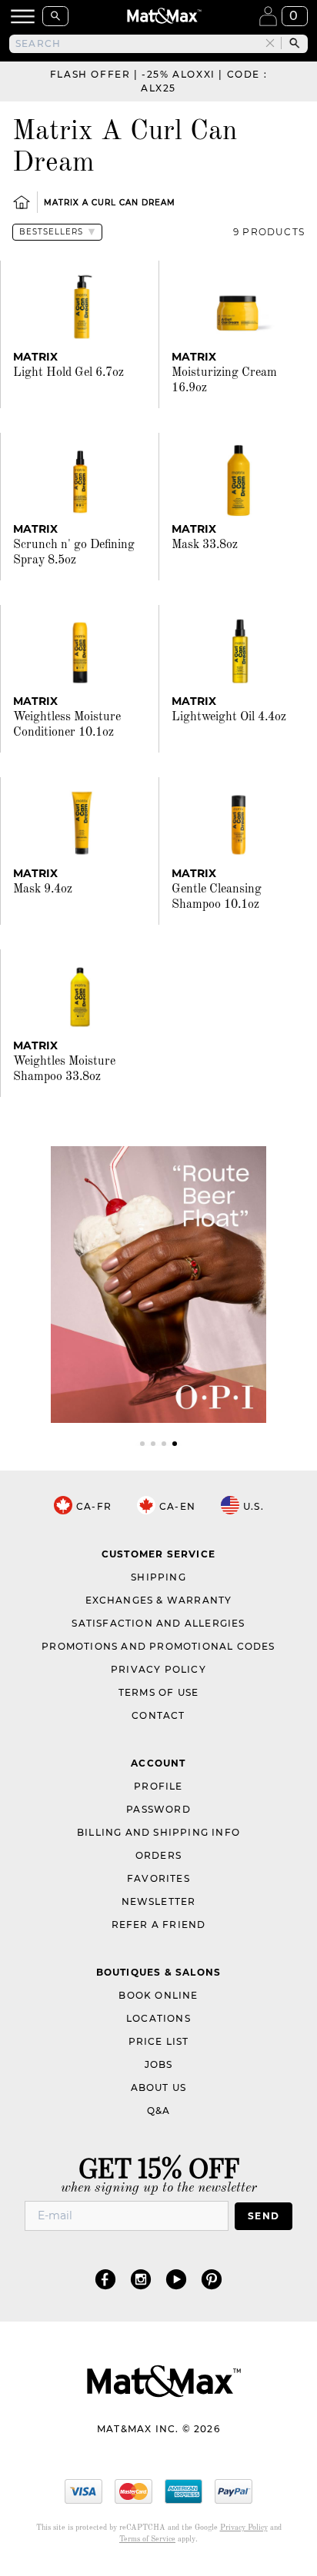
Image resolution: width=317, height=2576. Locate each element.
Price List (159, 2041)
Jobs (159, 2064)
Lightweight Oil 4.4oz (229, 717)
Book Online (158, 1995)
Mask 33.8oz (205, 545)
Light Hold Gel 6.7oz (68, 373)
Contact (158, 1715)
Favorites (158, 1878)
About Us (159, 2087)
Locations (158, 2018)
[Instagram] (141, 2279)
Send (264, 2216)
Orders (158, 1855)
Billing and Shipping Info (158, 1832)
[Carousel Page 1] (142, 1444)
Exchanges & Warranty (159, 1600)
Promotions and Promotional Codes (158, 1646)
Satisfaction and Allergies (158, 1623)
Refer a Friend (159, 1925)
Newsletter (159, 1901)
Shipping (158, 1577)
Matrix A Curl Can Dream (110, 203)
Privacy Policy (158, 1669)
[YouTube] (176, 2279)
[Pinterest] (212, 2279)
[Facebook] (105, 2279)
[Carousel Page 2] (153, 1444)
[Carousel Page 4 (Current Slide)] (175, 1444)
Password (158, 1809)
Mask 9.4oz (43, 889)
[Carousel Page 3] (164, 1444)
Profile (158, 1786)
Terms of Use (158, 1692)
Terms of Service (147, 2539)
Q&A (159, 2111)
